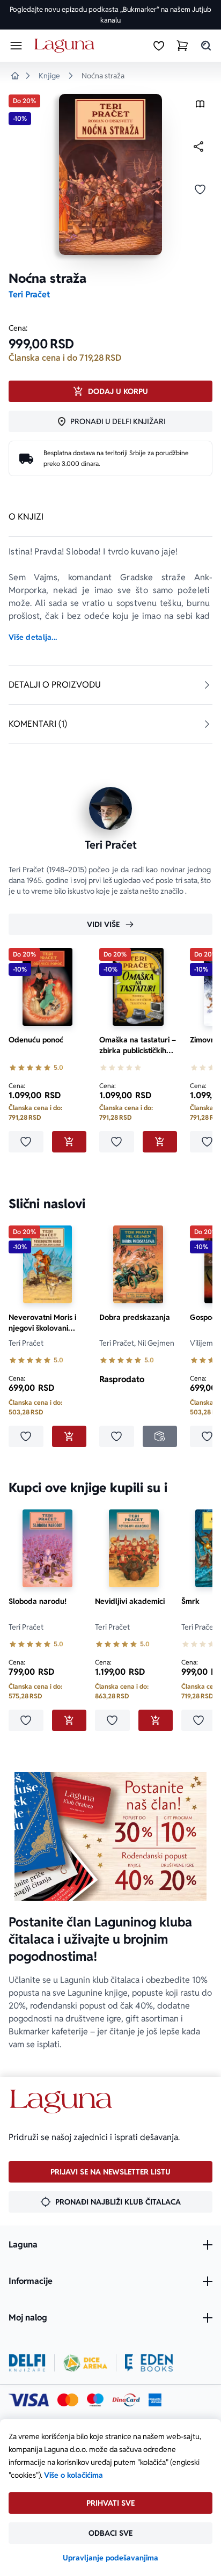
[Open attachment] (200, 107)
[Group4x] (95, 2400)
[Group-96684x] (149, 2363)
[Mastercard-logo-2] (68, 2400)
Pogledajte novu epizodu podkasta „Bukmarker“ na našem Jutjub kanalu (110, 15)
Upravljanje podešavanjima (110, 2558)
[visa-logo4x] (29, 2400)
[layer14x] (155, 2400)
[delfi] (27, 2363)
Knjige (49, 76)
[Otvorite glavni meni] (16, 46)
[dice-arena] (85, 2363)
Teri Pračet (29, 294)
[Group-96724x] (126, 2400)
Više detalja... (33, 637)
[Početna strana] (66, 46)
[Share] (198, 147)
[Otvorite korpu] (182, 46)
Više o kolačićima (73, 2475)
